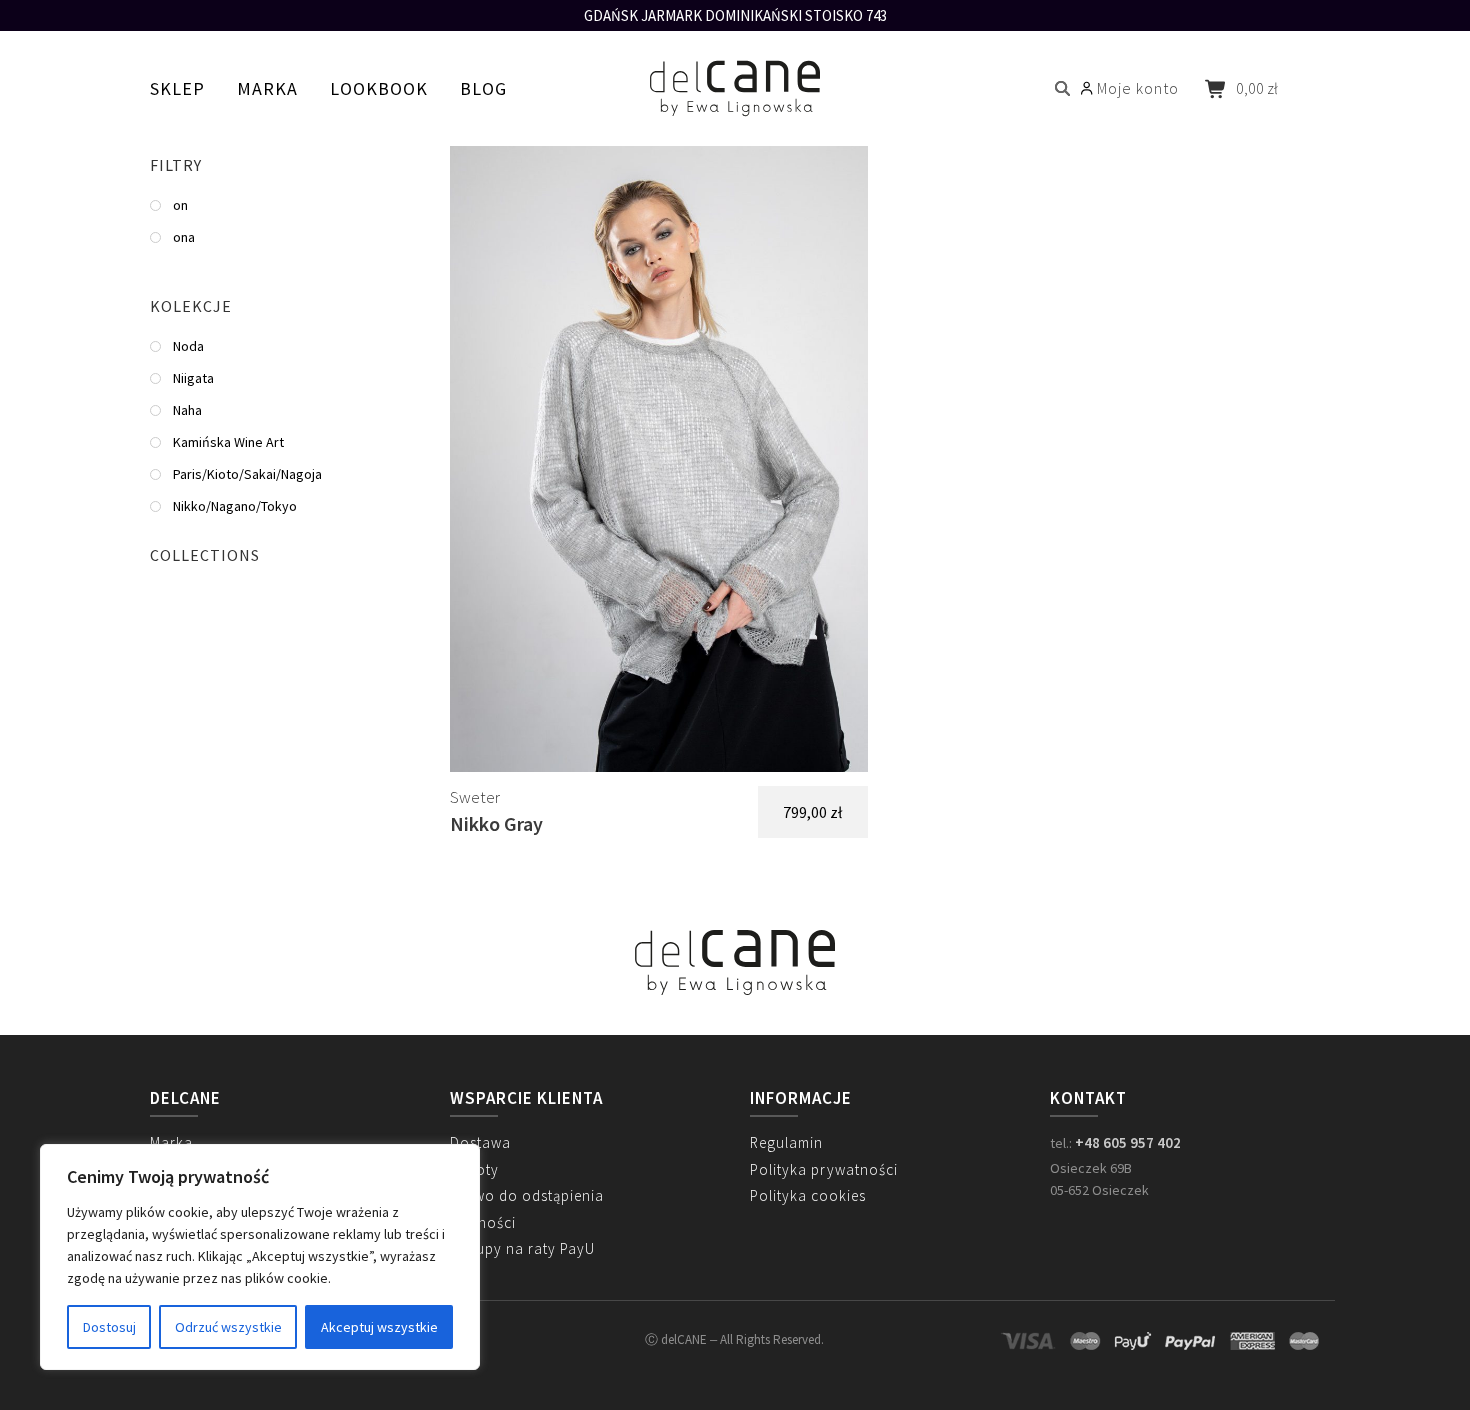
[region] (260, 1257)
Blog (483, 88)
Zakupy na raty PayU (522, 1248)
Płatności (483, 1222)
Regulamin (786, 1142)
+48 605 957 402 (1128, 1142)
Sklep (177, 88)
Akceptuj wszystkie (379, 1327)
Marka (267, 88)
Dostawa (480, 1142)
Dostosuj (109, 1327)
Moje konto (1138, 88)
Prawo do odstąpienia (527, 1195)
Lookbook (379, 88)
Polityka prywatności (824, 1169)
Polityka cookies (808, 1195)
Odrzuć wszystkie (228, 1327)
